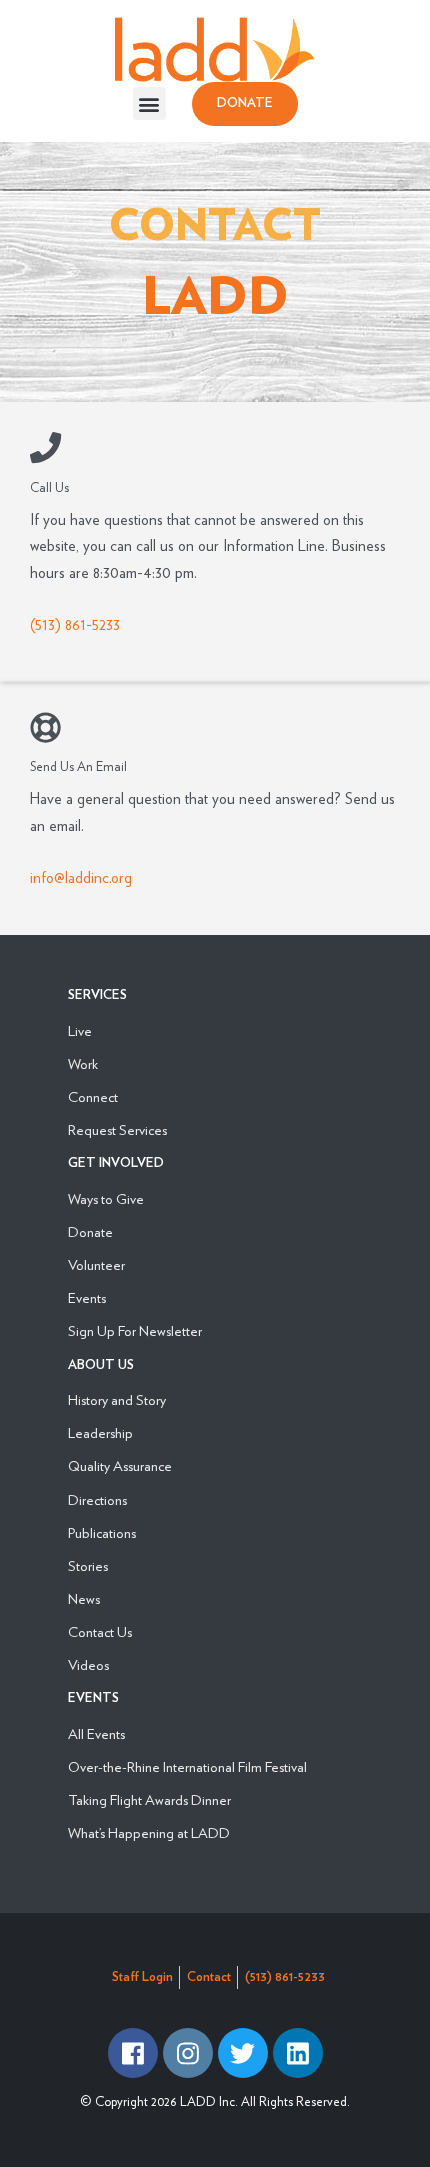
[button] (149, 103)
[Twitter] (243, 2053)
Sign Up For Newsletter (135, 1330)
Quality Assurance (120, 1465)
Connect (93, 1096)
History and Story (117, 1399)
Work (83, 1063)
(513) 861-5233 (75, 624)
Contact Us (100, 1631)
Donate (90, 1231)
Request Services (117, 1129)
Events (87, 1297)
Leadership (100, 1432)
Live (80, 1030)
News (84, 1598)
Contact (209, 1977)
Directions (97, 1499)
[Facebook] (133, 2053)
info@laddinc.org (81, 877)
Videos (88, 1664)
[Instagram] (188, 2053)
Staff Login (142, 1977)
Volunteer (96, 1264)
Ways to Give (106, 1198)
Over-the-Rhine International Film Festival (187, 1766)
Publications (102, 1532)
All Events (96, 1733)
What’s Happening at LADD (149, 1832)
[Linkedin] (298, 2053)
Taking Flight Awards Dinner (149, 1799)
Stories (88, 1565)
